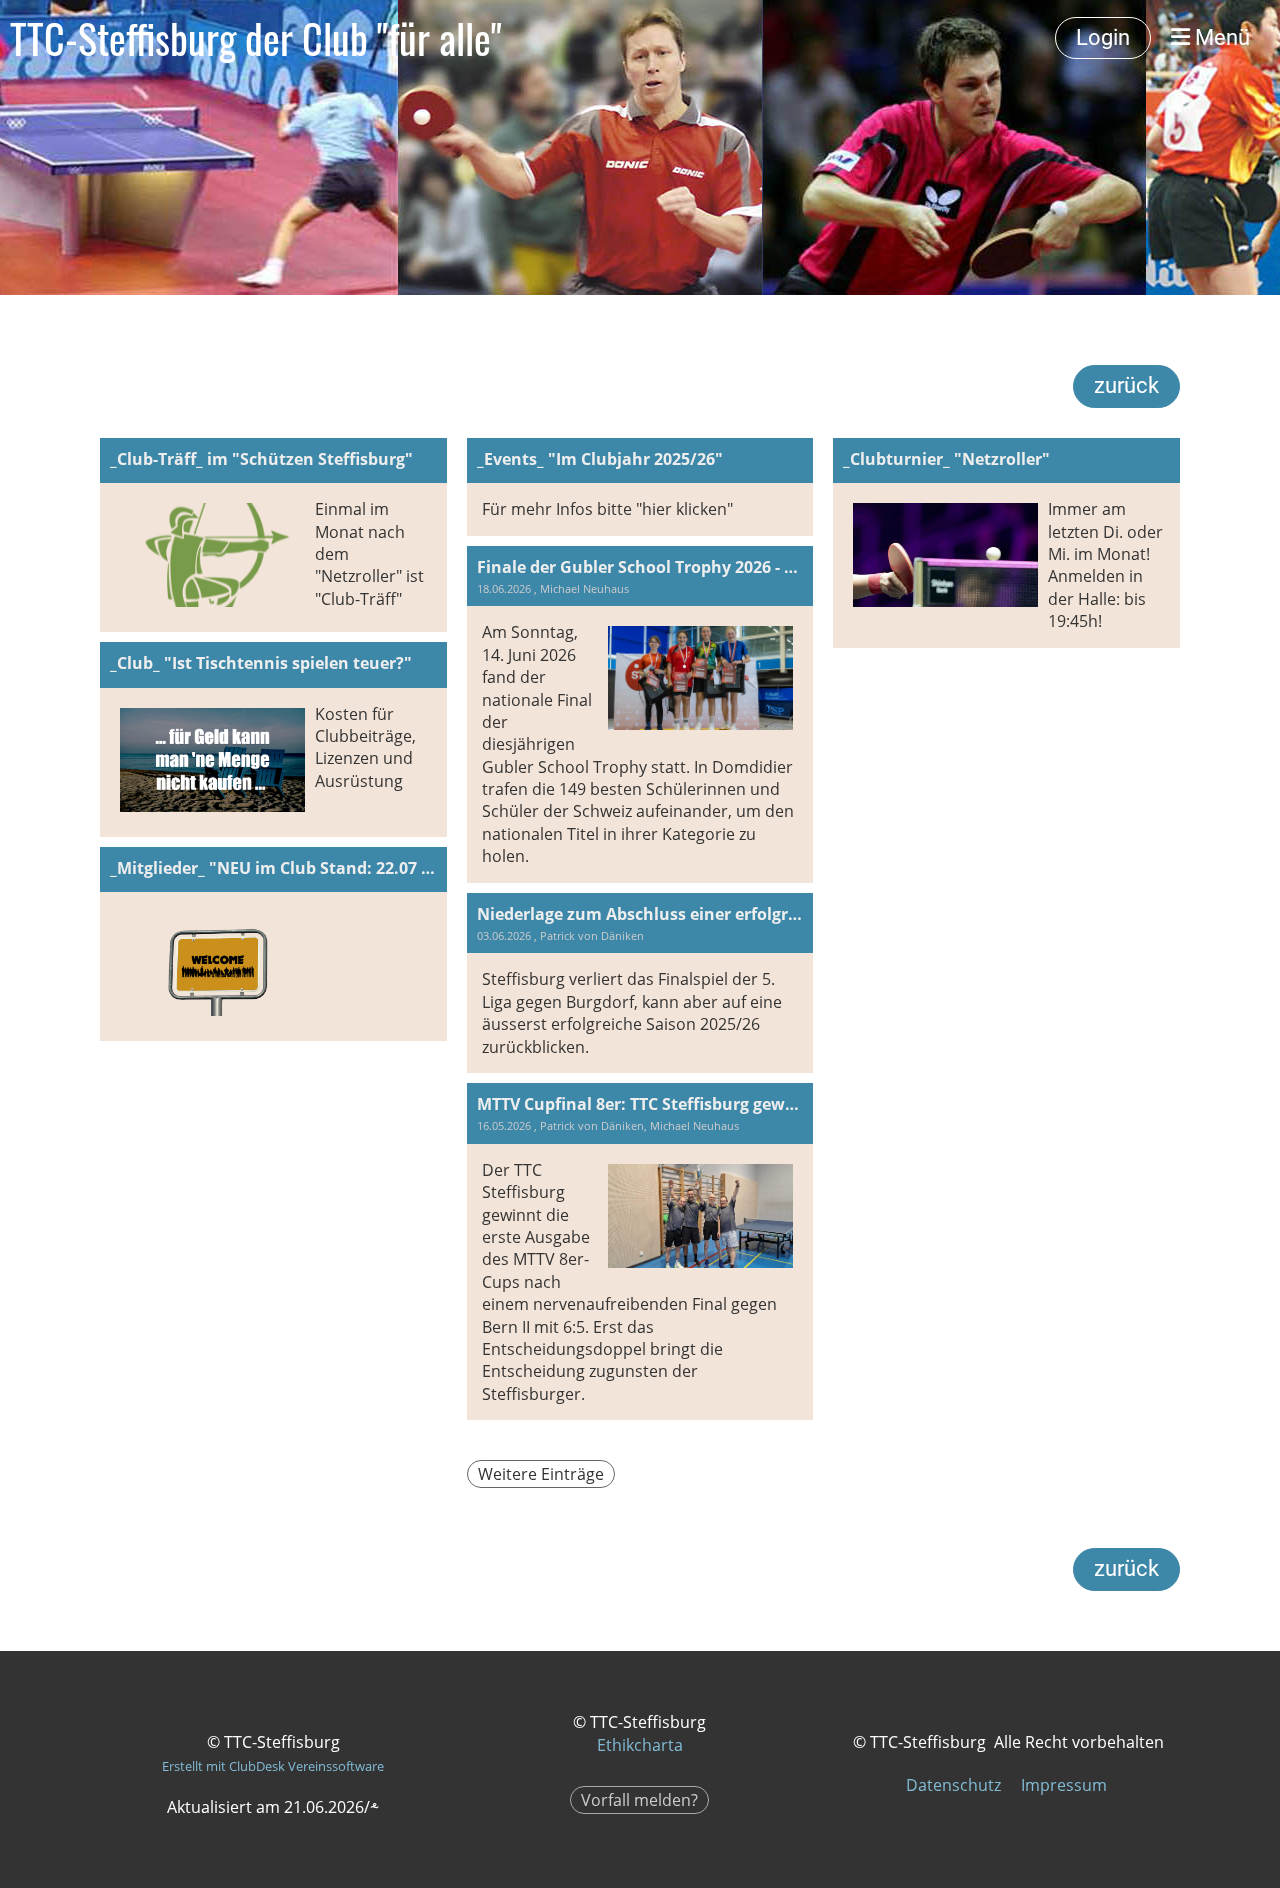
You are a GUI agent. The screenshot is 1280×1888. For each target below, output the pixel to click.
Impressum (1064, 1785)
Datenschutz (953, 1785)
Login (1103, 37)
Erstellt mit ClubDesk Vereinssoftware (273, 1766)
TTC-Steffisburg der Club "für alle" (256, 38)
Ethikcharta (640, 1745)
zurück (1126, 385)
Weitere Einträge (541, 1474)
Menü (1220, 37)
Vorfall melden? (639, 1800)
